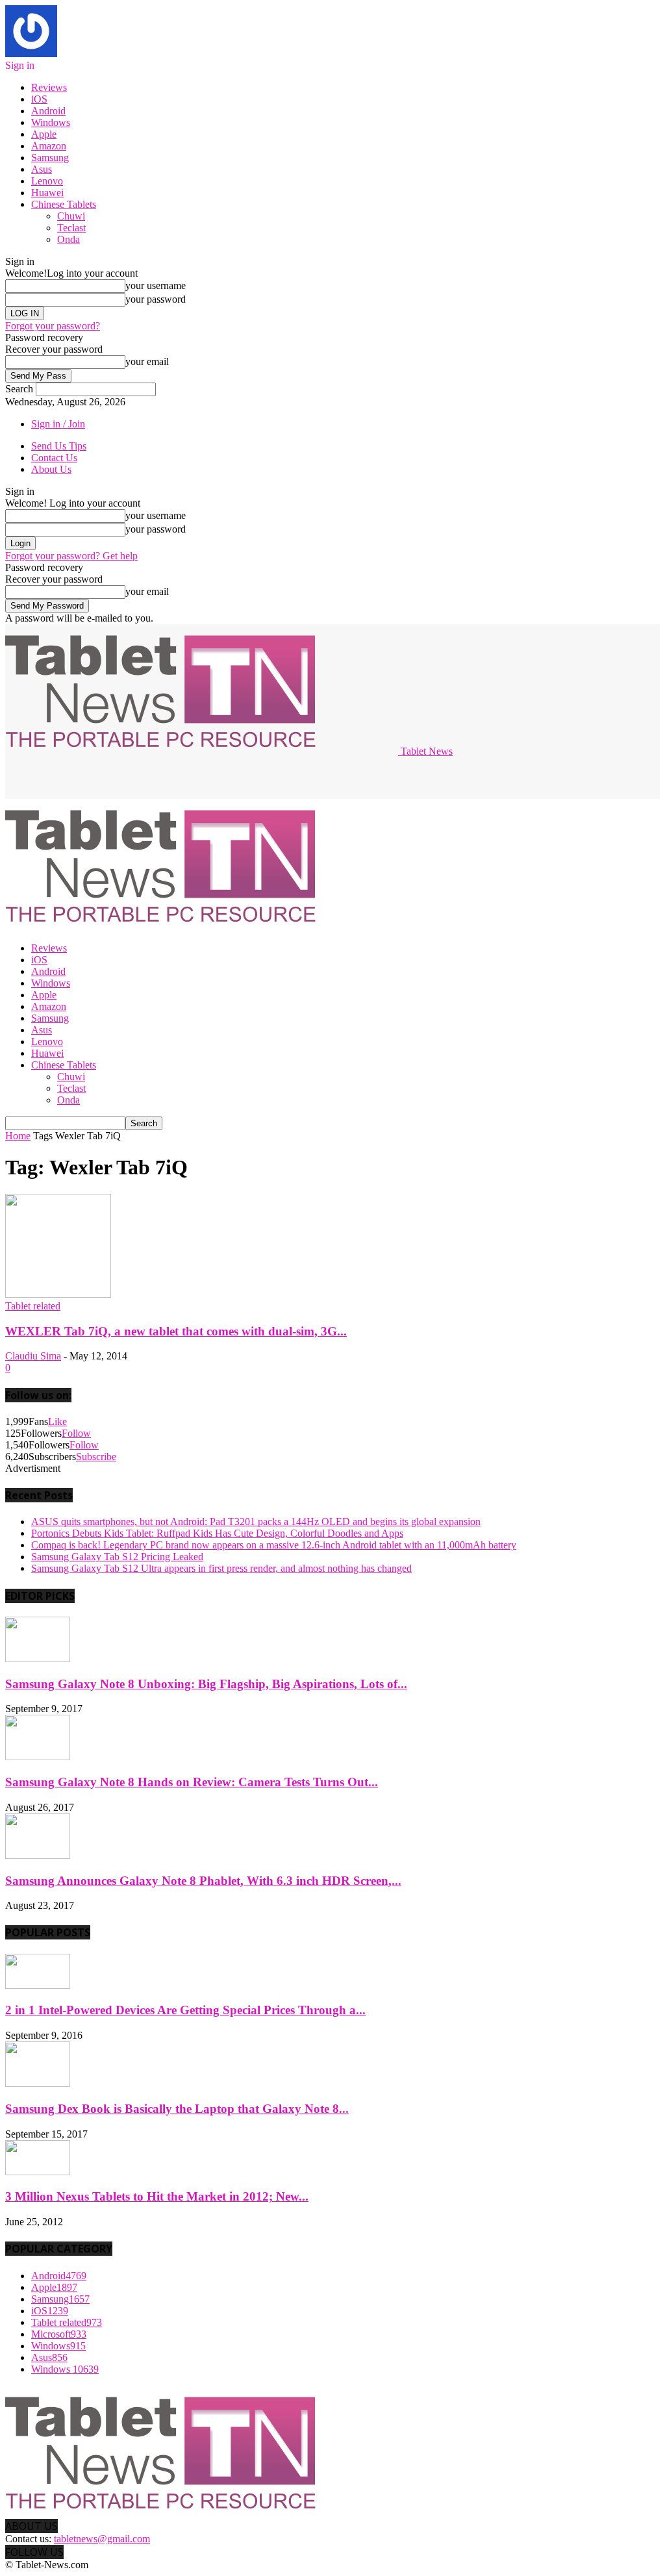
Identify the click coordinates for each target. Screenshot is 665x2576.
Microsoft (59, 2334)
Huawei (47, 193)
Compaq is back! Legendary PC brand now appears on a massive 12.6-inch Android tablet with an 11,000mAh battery (274, 1545)
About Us (51, 469)
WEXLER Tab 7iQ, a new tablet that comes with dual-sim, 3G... (176, 1331)
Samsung (50, 158)
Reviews (49, 87)
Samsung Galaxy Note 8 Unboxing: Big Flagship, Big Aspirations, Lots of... (206, 1684)
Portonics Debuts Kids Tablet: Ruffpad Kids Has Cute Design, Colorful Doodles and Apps (217, 1533)
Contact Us (54, 458)
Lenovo (47, 181)
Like (57, 1421)
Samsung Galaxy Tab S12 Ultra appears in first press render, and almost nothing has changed (221, 1568)
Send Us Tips (59, 446)
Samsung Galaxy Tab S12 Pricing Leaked (117, 1557)
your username (156, 285)
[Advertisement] (157, 777)
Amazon (49, 146)
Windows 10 (65, 2369)
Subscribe (96, 1457)
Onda (69, 239)
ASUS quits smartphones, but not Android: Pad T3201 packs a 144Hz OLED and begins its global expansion (256, 1522)
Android (48, 111)
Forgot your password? (53, 326)
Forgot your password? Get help (71, 556)
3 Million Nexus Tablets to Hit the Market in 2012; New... (157, 2196)
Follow (76, 1433)
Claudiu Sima (33, 1356)
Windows (51, 122)
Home (18, 1136)
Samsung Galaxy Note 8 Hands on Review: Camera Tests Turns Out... (192, 1782)
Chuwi (71, 216)
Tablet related (33, 1306)
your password (156, 299)
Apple (44, 134)
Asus (42, 169)
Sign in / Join (58, 424)
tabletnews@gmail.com (102, 2539)
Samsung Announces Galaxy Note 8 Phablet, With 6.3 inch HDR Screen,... (203, 1881)
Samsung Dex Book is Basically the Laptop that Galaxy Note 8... (177, 2109)
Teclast (71, 228)
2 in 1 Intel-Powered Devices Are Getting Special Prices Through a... (185, 2010)
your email (147, 361)
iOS (39, 99)
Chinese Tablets (64, 204)
